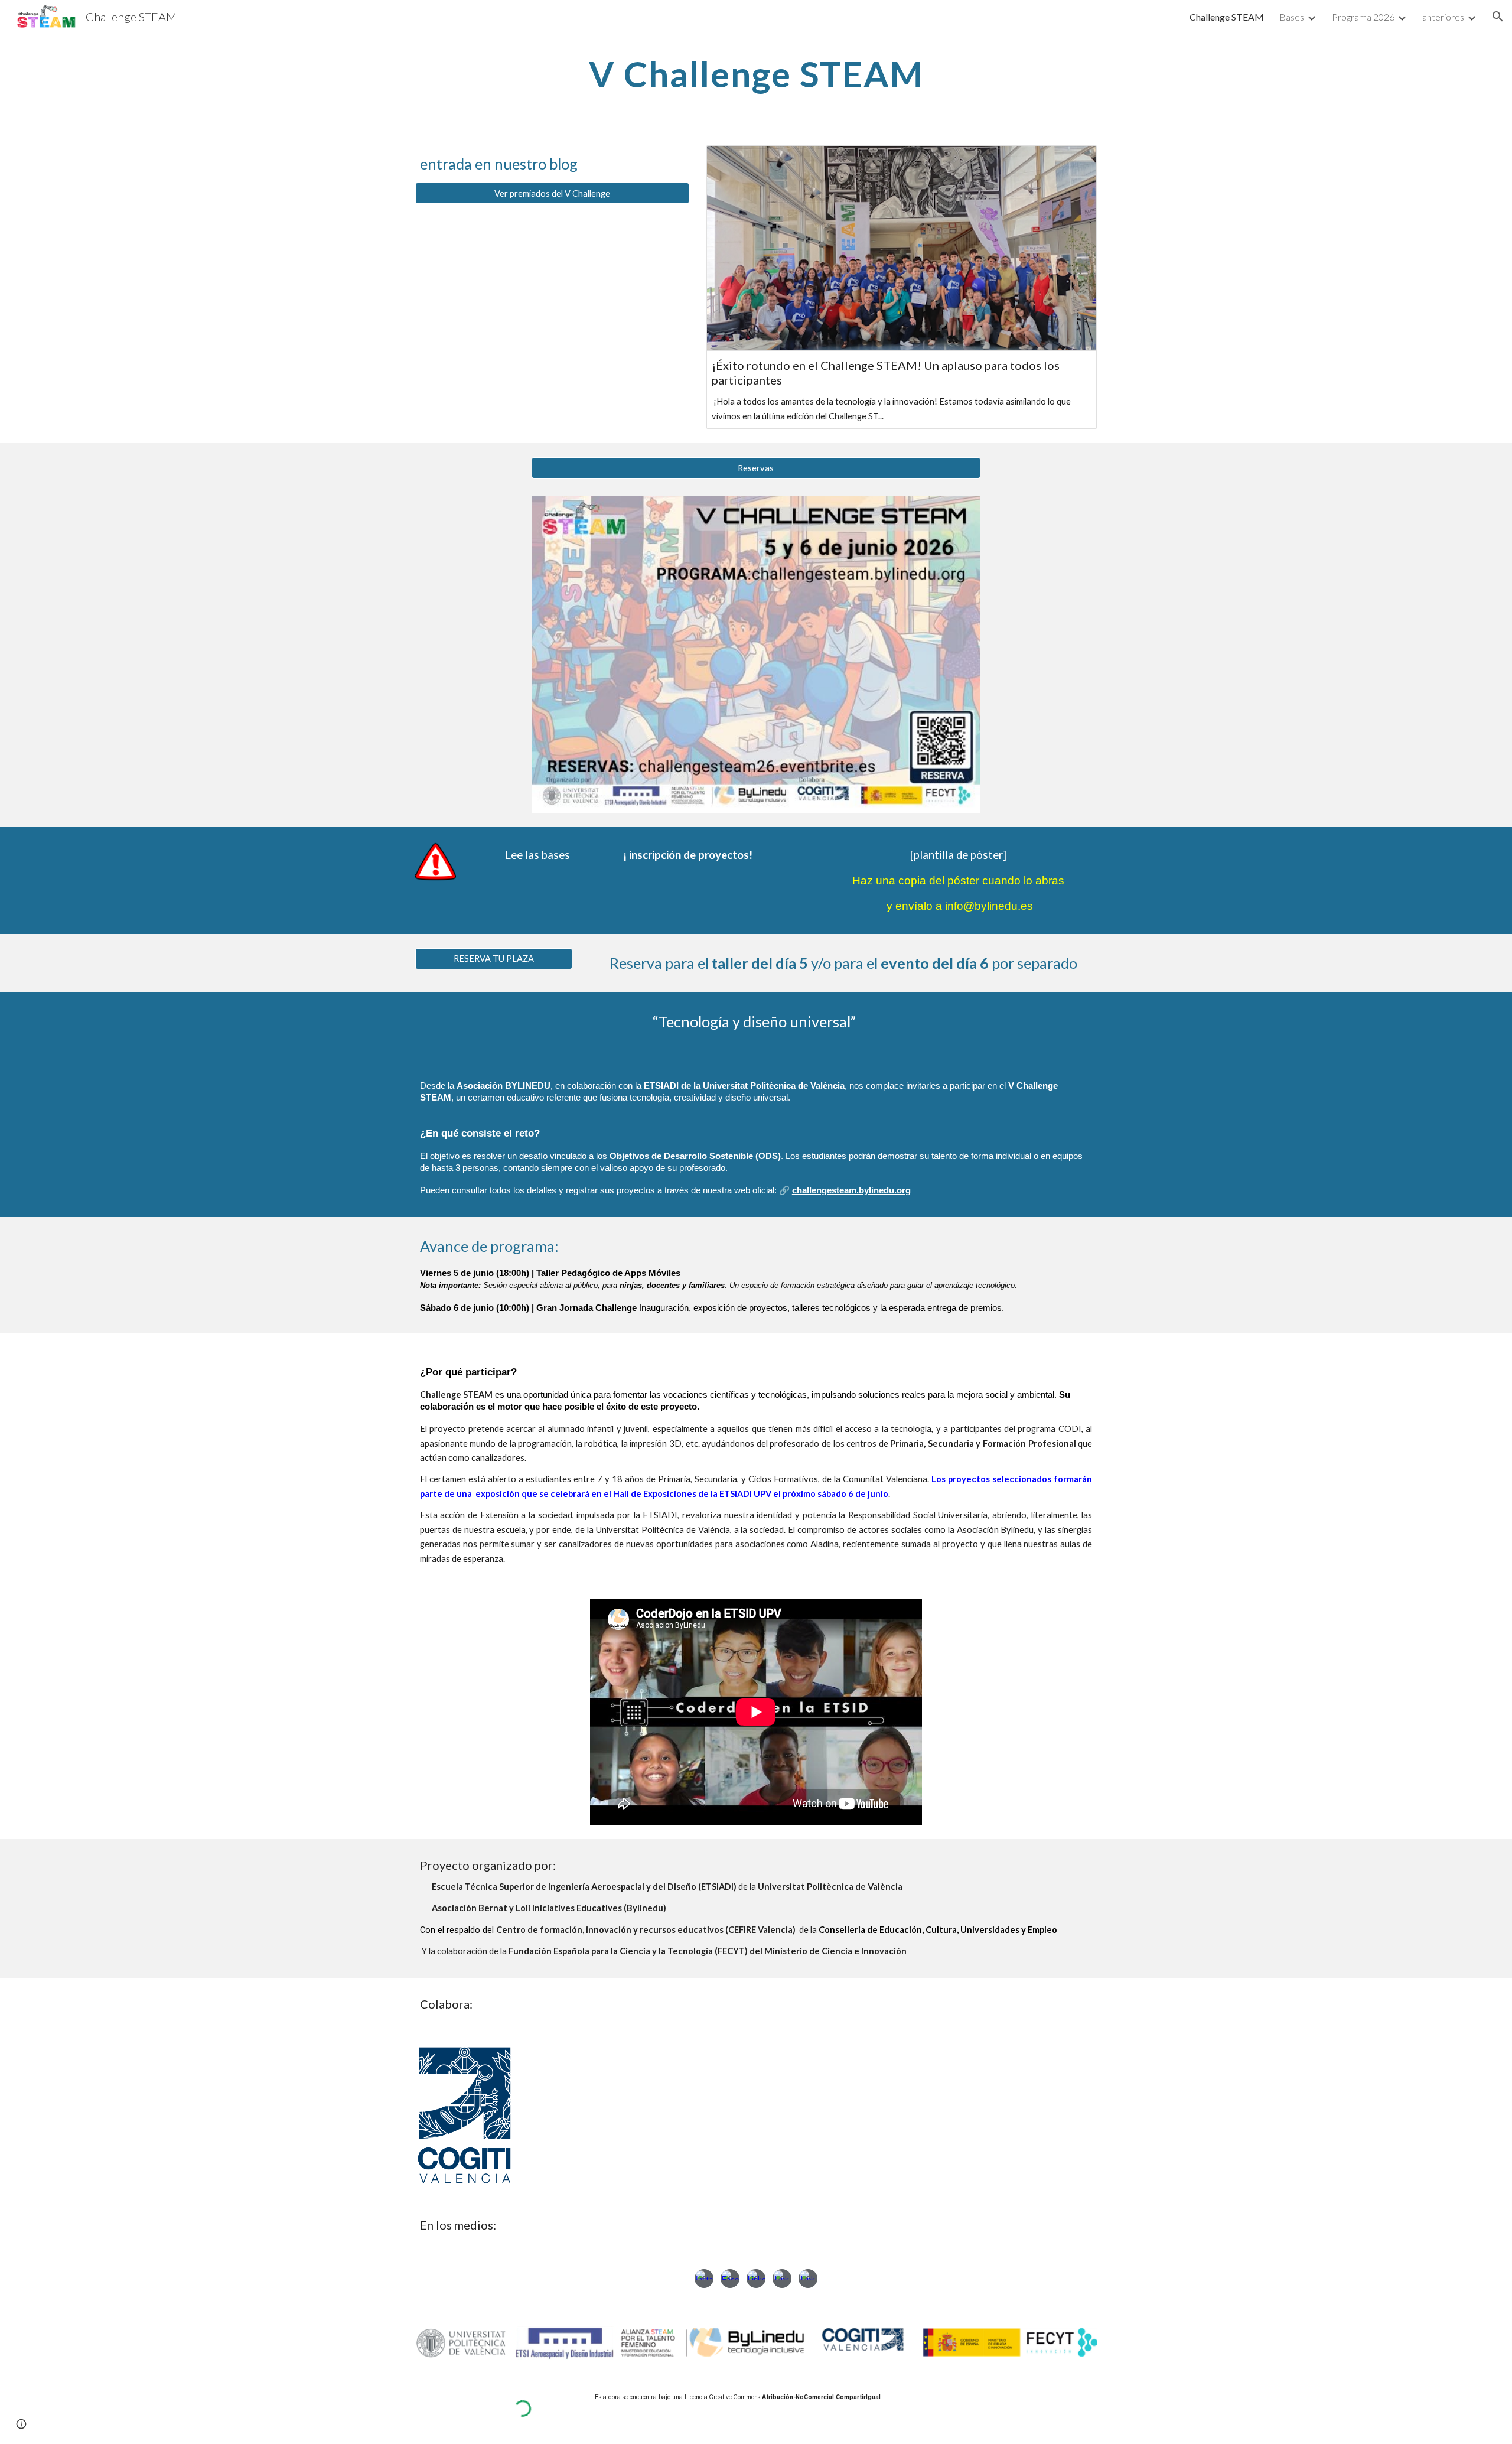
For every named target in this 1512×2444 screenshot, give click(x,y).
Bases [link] (1292, 17)
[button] (1498, 17)
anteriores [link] (1443, 17)
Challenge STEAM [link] (1227, 17)
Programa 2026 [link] (1363, 17)
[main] (756, 74)
